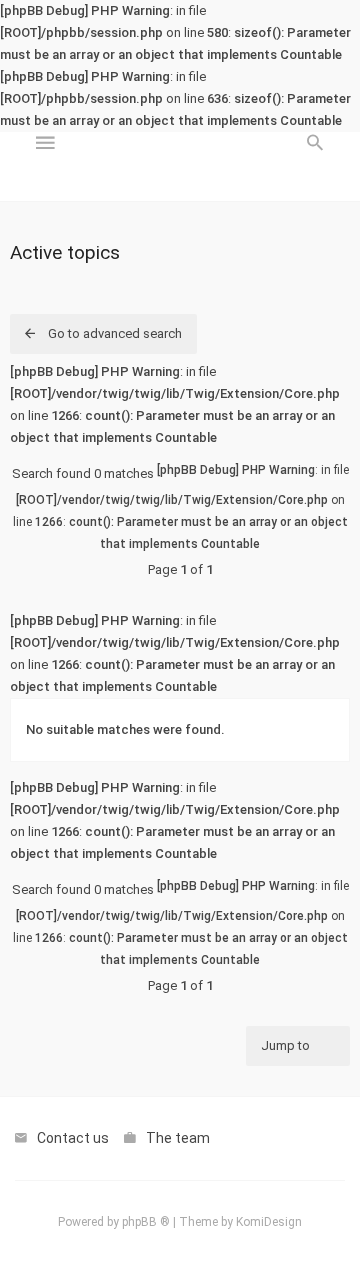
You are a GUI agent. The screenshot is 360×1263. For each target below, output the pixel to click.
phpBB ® (146, 1222)
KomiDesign (269, 1222)
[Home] (180, 167)
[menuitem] (315, 167)
